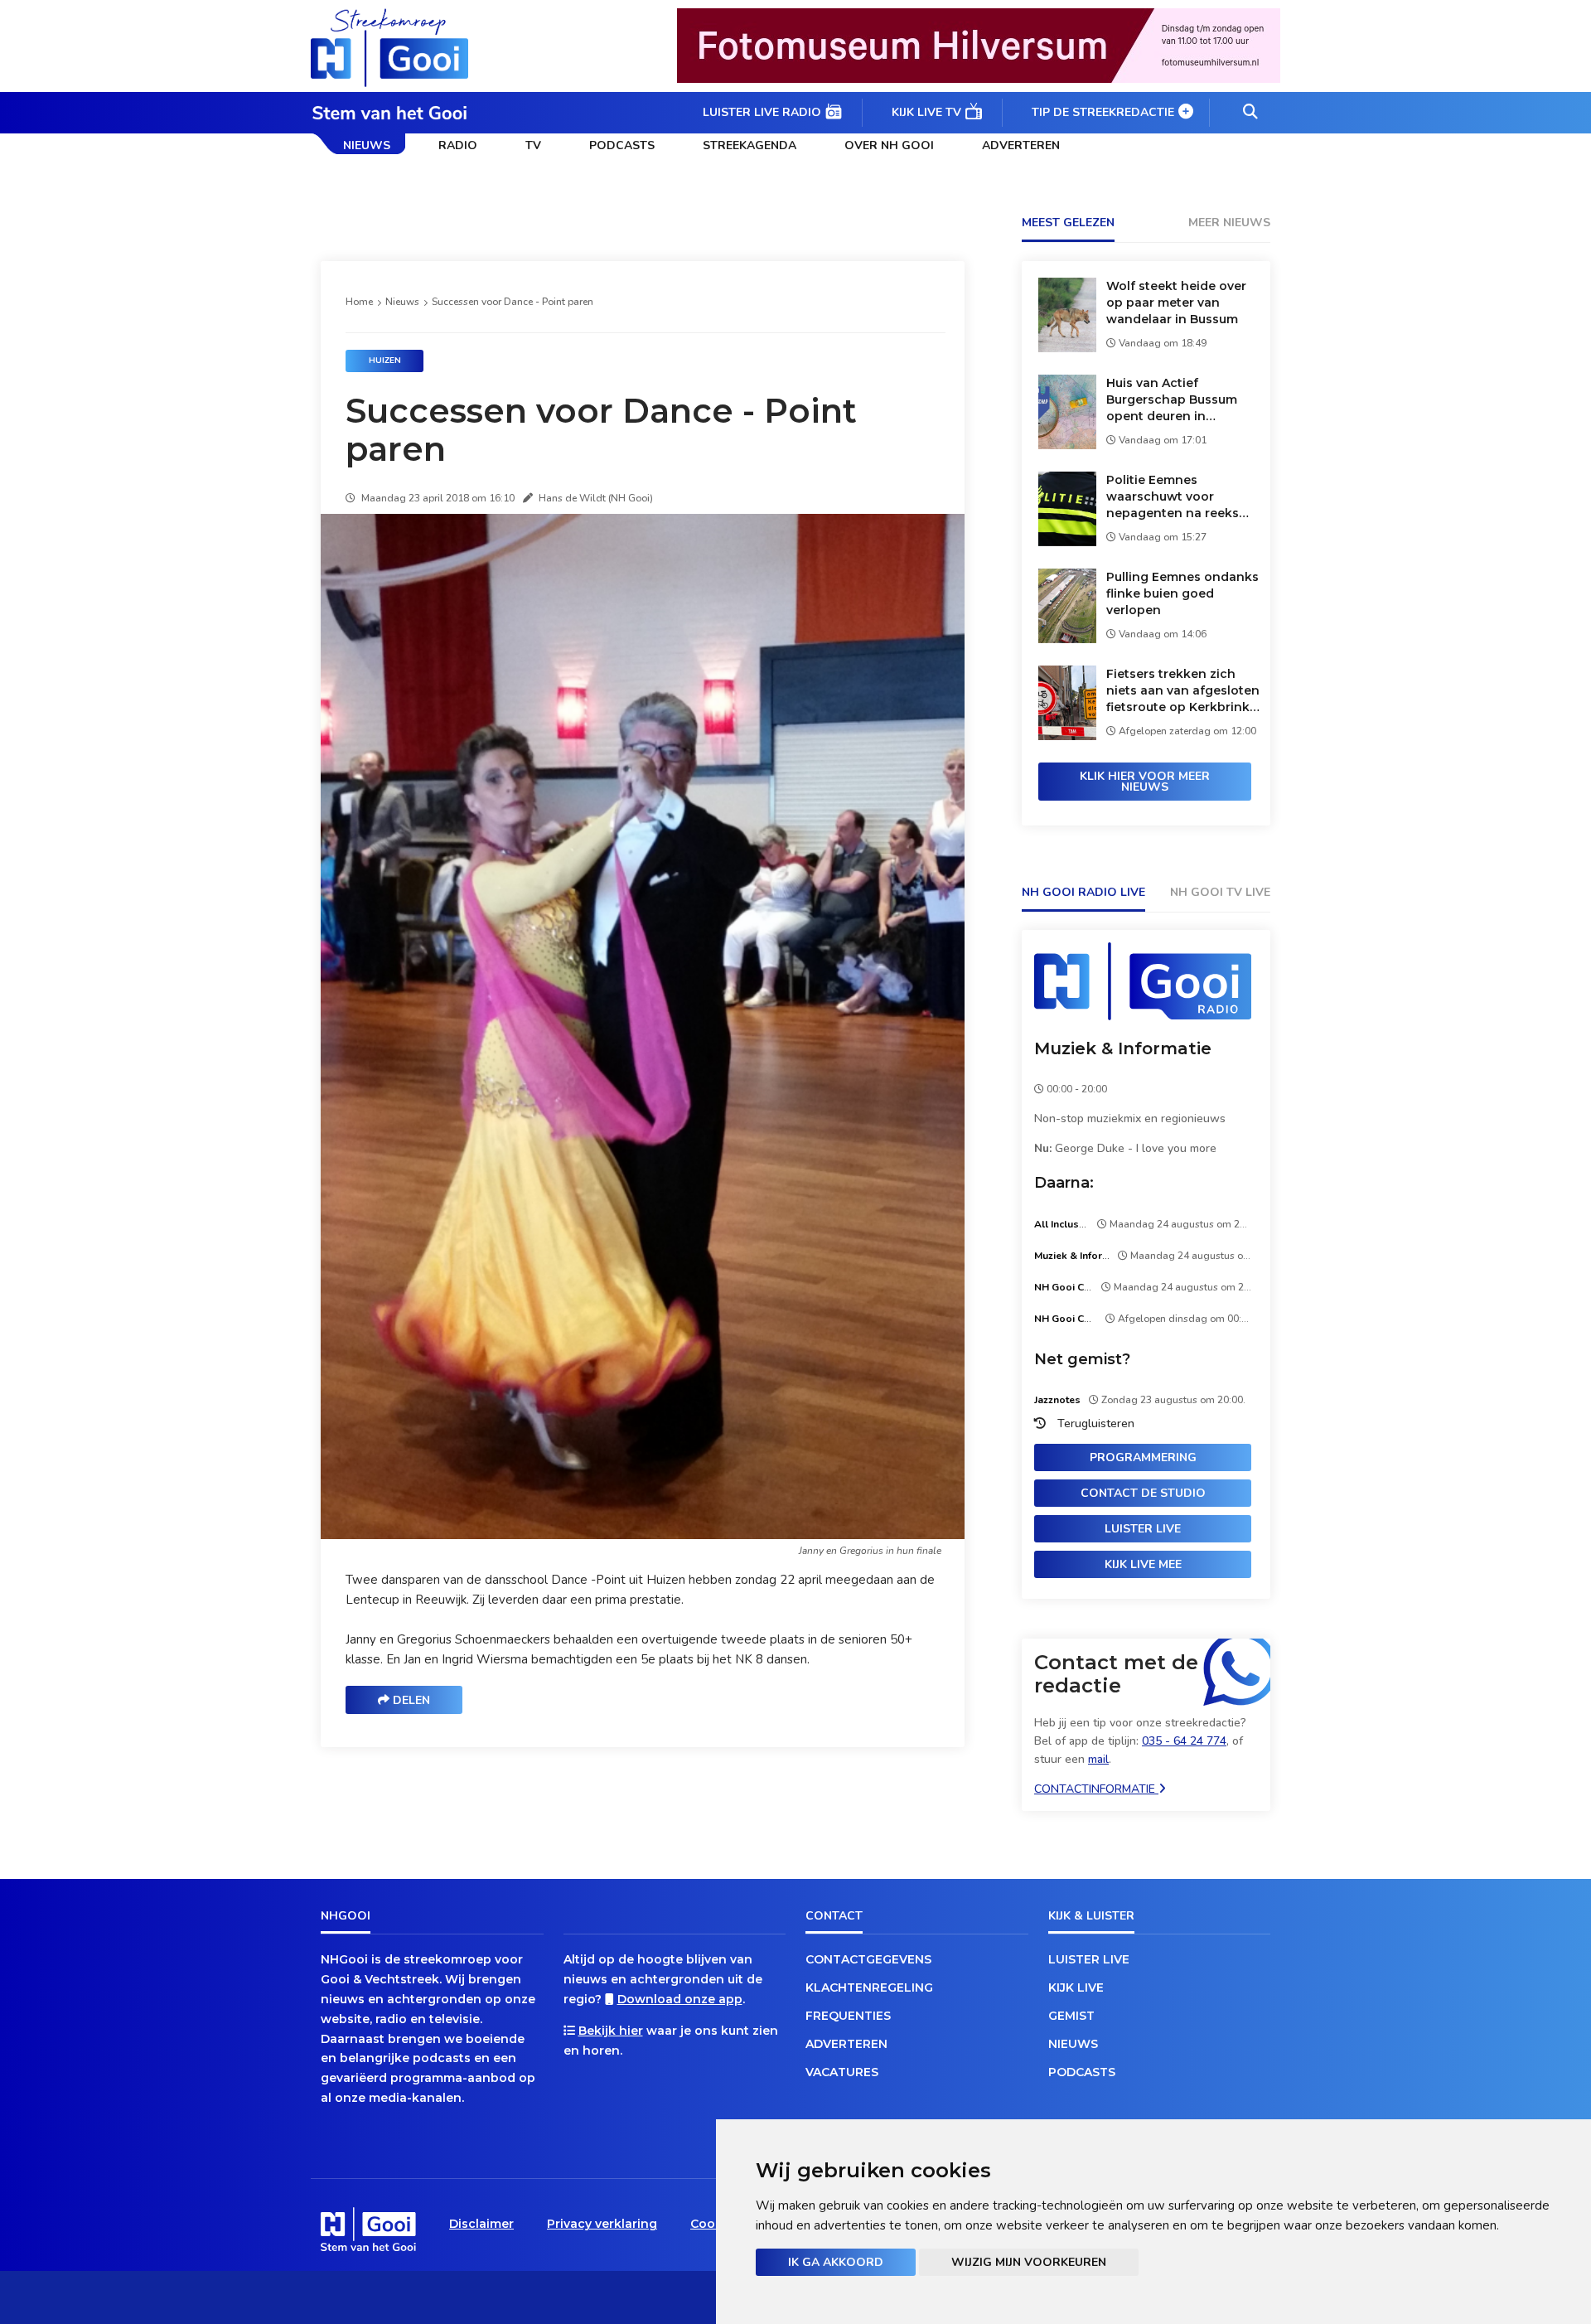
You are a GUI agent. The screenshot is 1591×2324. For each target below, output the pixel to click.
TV (533, 145)
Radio (458, 145)
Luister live (1143, 1529)
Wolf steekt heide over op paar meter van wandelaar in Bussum (1176, 303)
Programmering (1143, 1457)
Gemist (1071, 2016)
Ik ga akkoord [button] (836, 2262)
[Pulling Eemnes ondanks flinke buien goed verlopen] (1067, 639)
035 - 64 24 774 (1184, 1741)
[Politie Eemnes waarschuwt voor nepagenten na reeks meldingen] (1067, 542)
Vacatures (842, 2072)
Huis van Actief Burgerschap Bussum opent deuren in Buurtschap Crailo (1172, 400)
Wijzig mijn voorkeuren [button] (1029, 2262)
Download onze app (680, 1999)
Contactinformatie (1096, 1789)
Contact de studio (1143, 1493)
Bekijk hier (611, 2031)
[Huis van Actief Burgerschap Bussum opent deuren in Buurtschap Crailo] (1067, 445)
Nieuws (367, 145)
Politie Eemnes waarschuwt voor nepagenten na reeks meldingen (1173, 497)
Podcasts (622, 145)
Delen (410, 1700)
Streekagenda (750, 145)
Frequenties (848, 2016)
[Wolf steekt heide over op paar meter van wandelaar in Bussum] (1067, 348)
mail (1098, 1759)
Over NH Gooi (889, 145)
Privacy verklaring (602, 2224)
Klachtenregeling (869, 1988)
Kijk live (1076, 1988)
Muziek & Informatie (1123, 1048)
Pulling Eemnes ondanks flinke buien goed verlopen (1182, 593)
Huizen (385, 361)
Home (359, 302)
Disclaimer (481, 2224)
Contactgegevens (868, 1959)
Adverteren (1021, 145)
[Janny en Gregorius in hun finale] (646, 1535)
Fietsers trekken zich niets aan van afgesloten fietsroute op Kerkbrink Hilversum (1183, 691)
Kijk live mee (1143, 1564)
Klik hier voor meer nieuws (1145, 782)
